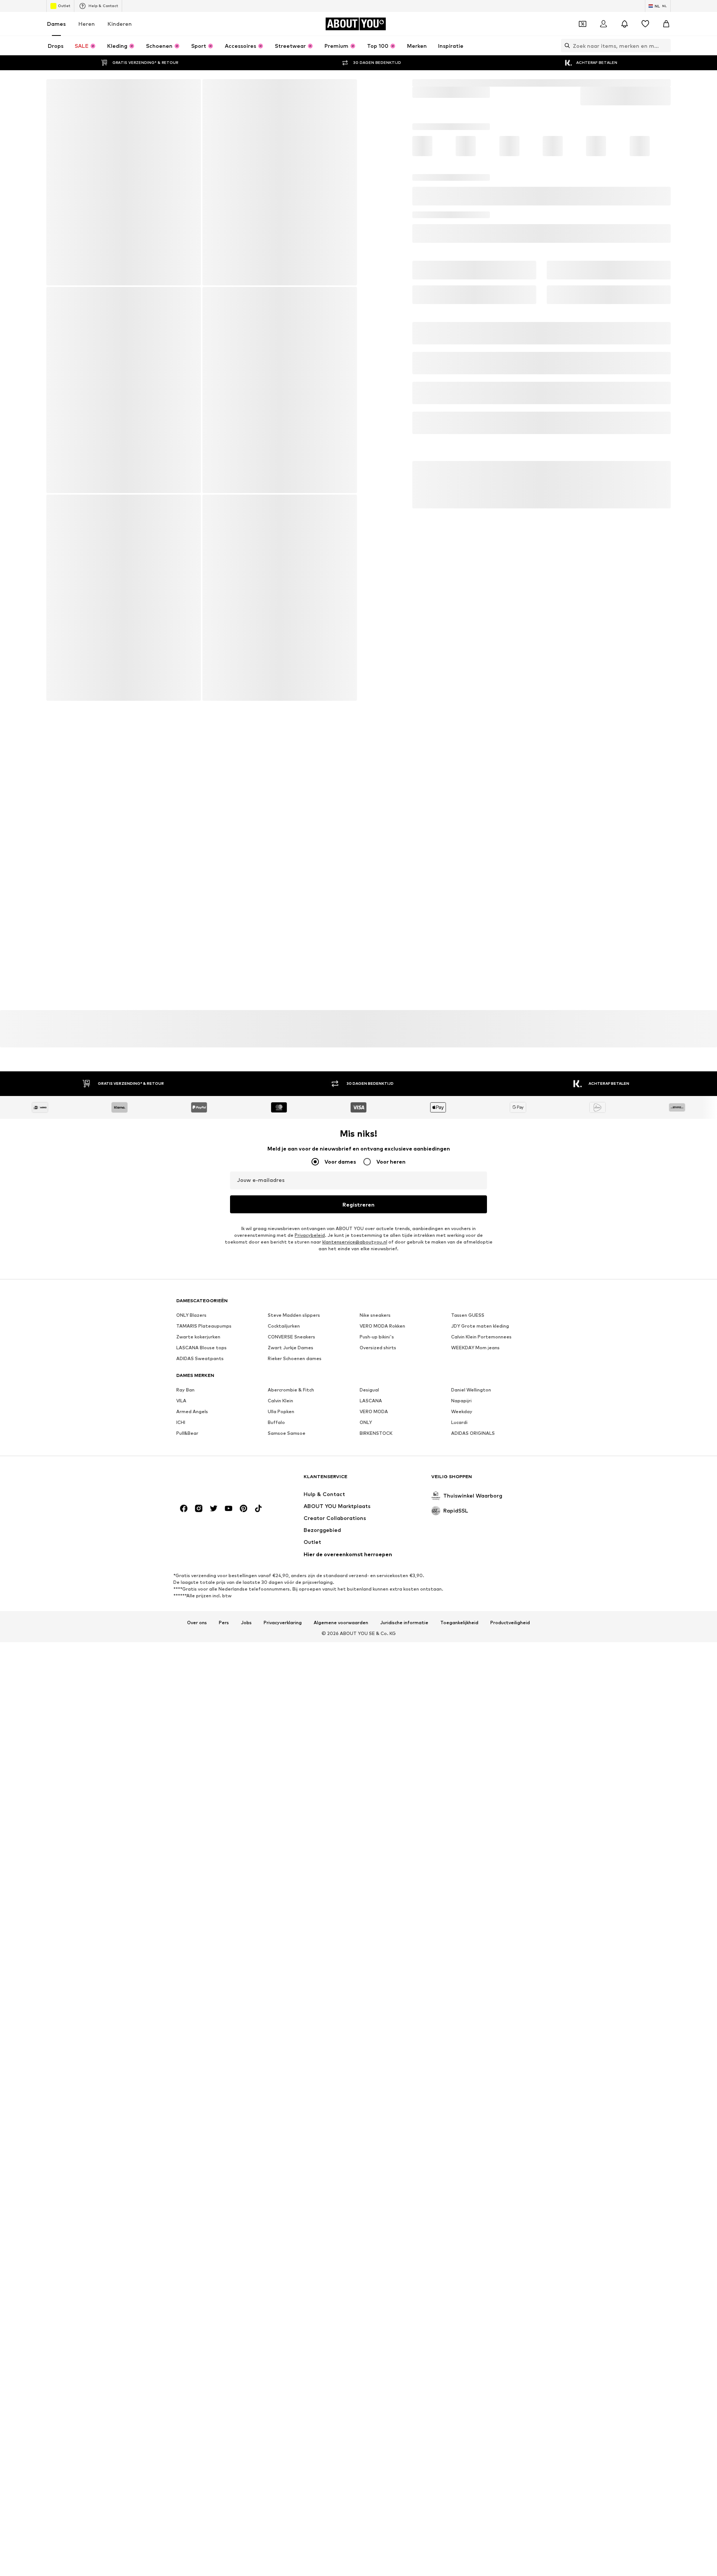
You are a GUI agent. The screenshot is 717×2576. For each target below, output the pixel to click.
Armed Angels (192, 1432)
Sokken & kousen (546, 99)
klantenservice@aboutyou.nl (355, 1262)
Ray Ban (185, 1410)
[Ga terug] (57, 106)
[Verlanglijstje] (645, 40)
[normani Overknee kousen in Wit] (280, 199)
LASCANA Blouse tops (201, 1368)
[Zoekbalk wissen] (665, 62)
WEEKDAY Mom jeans (475, 1368)
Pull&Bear (187, 1454)
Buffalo (276, 1443)
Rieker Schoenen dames (295, 1379)
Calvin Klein (280, 1421)
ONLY (366, 1443)
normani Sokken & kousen (604, 99)
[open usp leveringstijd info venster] (659, 299)
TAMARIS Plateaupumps (204, 1346)
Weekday (462, 1432)
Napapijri (461, 1421)
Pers (224, 1693)
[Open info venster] (666, 8)
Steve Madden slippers (294, 1336)
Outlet (64, 22)
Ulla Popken (281, 1432)
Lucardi (459, 1443)
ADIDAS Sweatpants (200, 1379)
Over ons (197, 1693)
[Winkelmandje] (666, 40)
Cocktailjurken (284, 1346)
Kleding (446, 99)
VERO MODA (374, 1432)
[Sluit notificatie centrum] (624, 40)
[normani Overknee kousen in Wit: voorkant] (123, 199)
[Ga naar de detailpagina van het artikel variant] (433, 182)
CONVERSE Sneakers (291, 1357)
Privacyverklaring (283, 1693)
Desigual (369, 1410)
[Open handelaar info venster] (536, 257)
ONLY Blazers (191, 1336)
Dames (56, 40)
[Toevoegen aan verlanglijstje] (662, 233)
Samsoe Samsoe (287, 1454)
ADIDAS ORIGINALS (473, 1454)
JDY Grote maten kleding (480, 1346)
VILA (181, 1421)
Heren (87, 40)
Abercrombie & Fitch (291, 1410)
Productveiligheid (510, 1693)
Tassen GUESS (468, 1336)
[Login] (603, 40)
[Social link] (184, 1578)
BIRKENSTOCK (376, 1454)
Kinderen (120, 40)
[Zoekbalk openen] (565, 62)
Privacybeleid (310, 1256)
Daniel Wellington (471, 1410)
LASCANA (371, 1421)
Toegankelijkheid (459, 1693)
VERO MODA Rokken (382, 1346)
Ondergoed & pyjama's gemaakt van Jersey (310, 1498)
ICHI (181, 1443)
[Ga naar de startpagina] (217, 1550)
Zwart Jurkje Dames (291, 1368)
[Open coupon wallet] (583, 40)
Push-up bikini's (377, 1357)
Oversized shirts (378, 1368)
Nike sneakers (375, 1336)
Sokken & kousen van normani (209, 1494)
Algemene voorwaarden (341, 1693)
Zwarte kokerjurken (198, 1357)
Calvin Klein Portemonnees (481, 1357)
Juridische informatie (404, 1693)
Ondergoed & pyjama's (490, 99)
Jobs (246, 1693)
